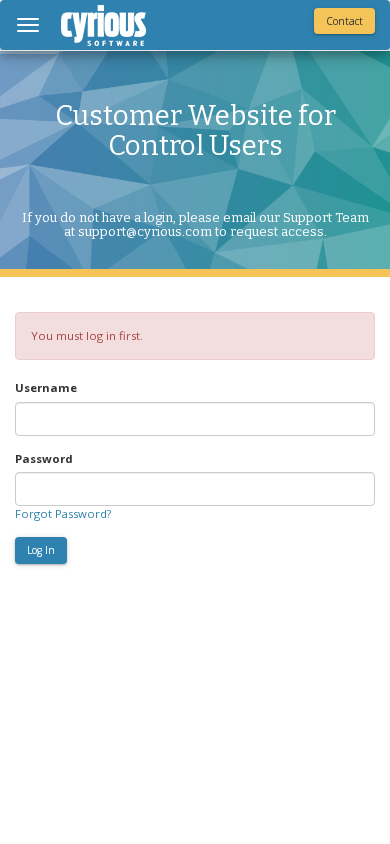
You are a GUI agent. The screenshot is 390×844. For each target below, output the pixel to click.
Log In (41, 550)
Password (44, 458)
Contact (344, 21)
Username (46, 387)
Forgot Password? (63, 513)
